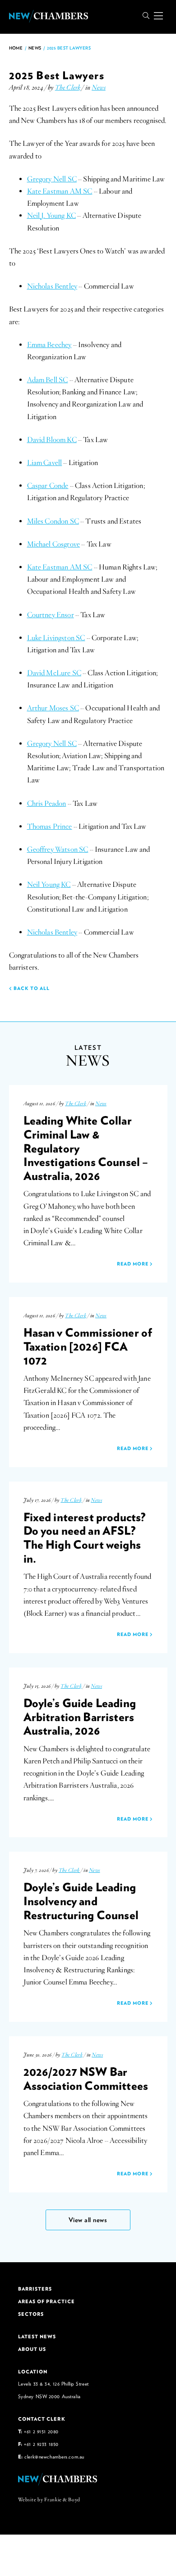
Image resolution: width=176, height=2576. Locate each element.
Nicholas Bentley (52, 286)
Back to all (31, 988)
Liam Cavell (45, 463)
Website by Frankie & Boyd (49, 2499)
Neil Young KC (49, 885)
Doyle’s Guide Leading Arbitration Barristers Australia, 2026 (80, 1716)
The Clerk (68, 87)
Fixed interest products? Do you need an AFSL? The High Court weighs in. (85, 1537)
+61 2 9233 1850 (41, 2444)
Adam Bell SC (48, 380)
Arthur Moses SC (53, 708)
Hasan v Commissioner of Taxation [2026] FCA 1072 (88, 1346)
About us (32, 2349)
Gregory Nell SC (52, 179)
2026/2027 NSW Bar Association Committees (86, 2078)
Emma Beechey (49, 345)
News (35, 48)
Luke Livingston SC (56, 638)
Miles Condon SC (53, 521)
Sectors (31, 2314)
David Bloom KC (52, 440)
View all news (88, 2220)
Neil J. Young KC (52, 216)
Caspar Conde (48, 486)
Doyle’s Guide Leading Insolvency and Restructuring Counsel (81, 1900)
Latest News (37, 2336)
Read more (133, 1264)
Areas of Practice (46, 2301)
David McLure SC (54, 673)
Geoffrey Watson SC (58, 850)
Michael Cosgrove (54, 544)
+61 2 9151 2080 (41, 2431)
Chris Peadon (47, 804)
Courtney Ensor (51, 615)
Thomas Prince (50, 827)
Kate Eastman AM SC (60, 191)
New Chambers (49, 16)
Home (16, 48)
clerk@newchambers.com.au (54, 2456)
